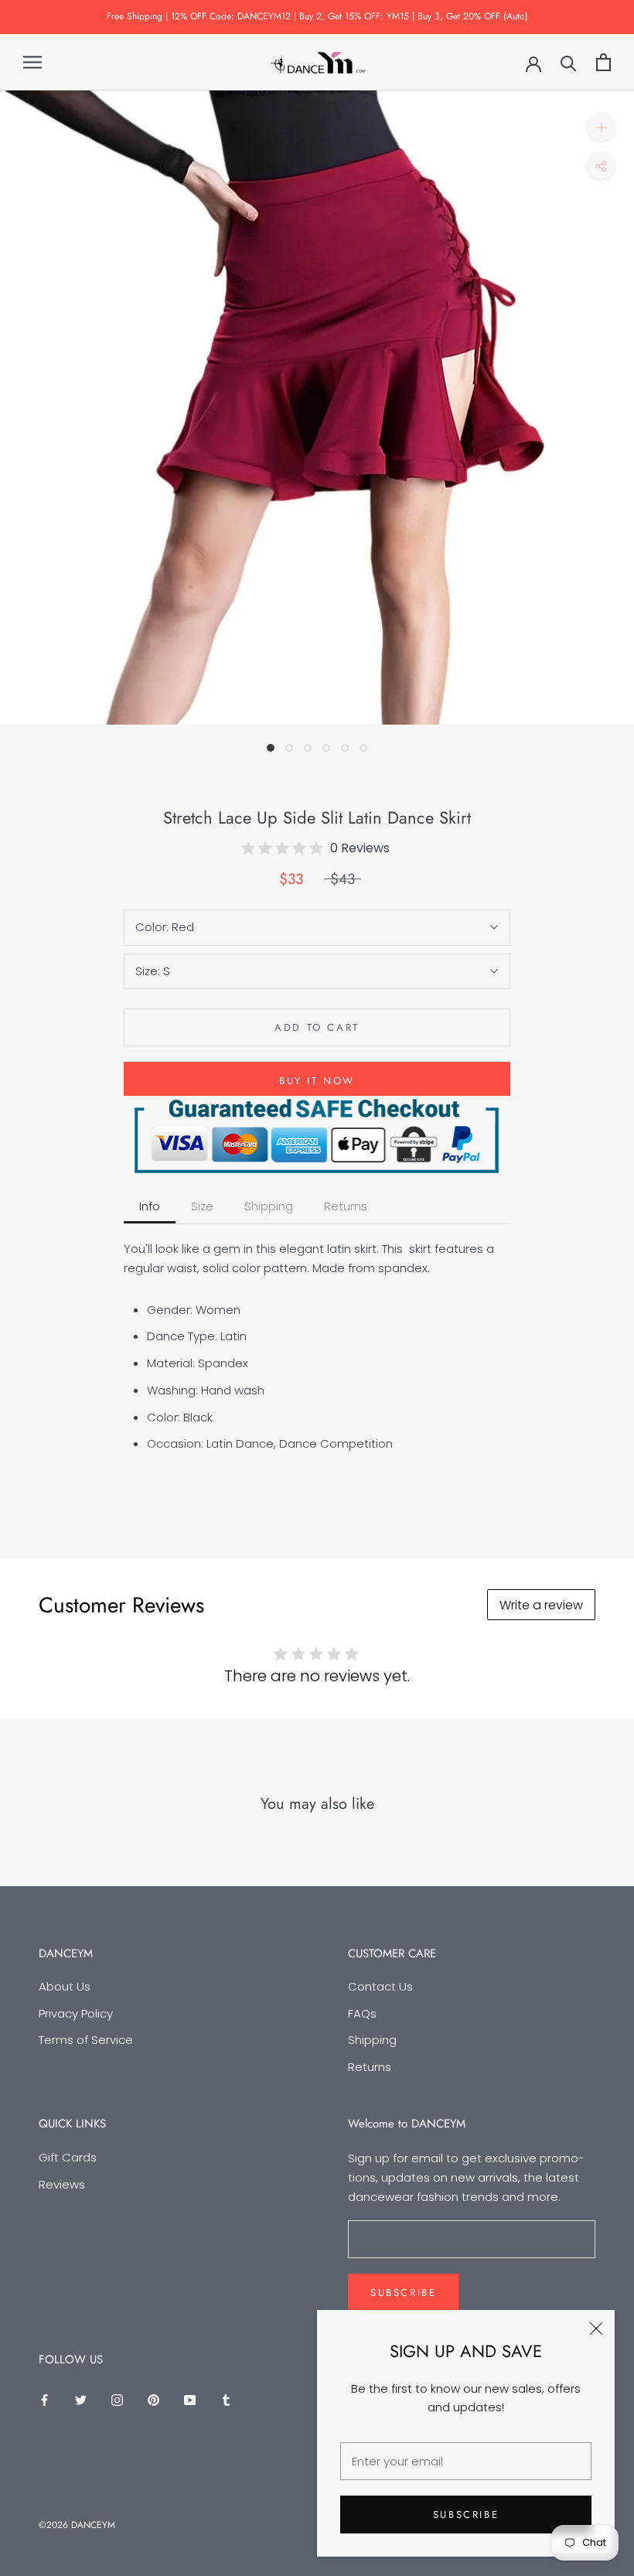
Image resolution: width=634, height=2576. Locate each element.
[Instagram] (117, 2399)
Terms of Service (86, 2040)
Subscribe (466, 2515)
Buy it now (317, 1081)
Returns (370, 2067)
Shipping (372, 2040)
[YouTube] (190, 2399)
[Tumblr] (226, 2399)
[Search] (569, 62)
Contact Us (380, 1986)
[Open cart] (603, 62)
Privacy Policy (76, 2013)
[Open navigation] (32, 62)
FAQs (362, 2013)
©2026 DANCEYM (77, 2525)
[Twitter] (81, 2399)
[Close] (596, 2329)
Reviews (62, 2184)
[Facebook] (44, 2399)
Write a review (541, 1605)
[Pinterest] (153, 2399)
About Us (65, 1986)
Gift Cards (68, 2157)
